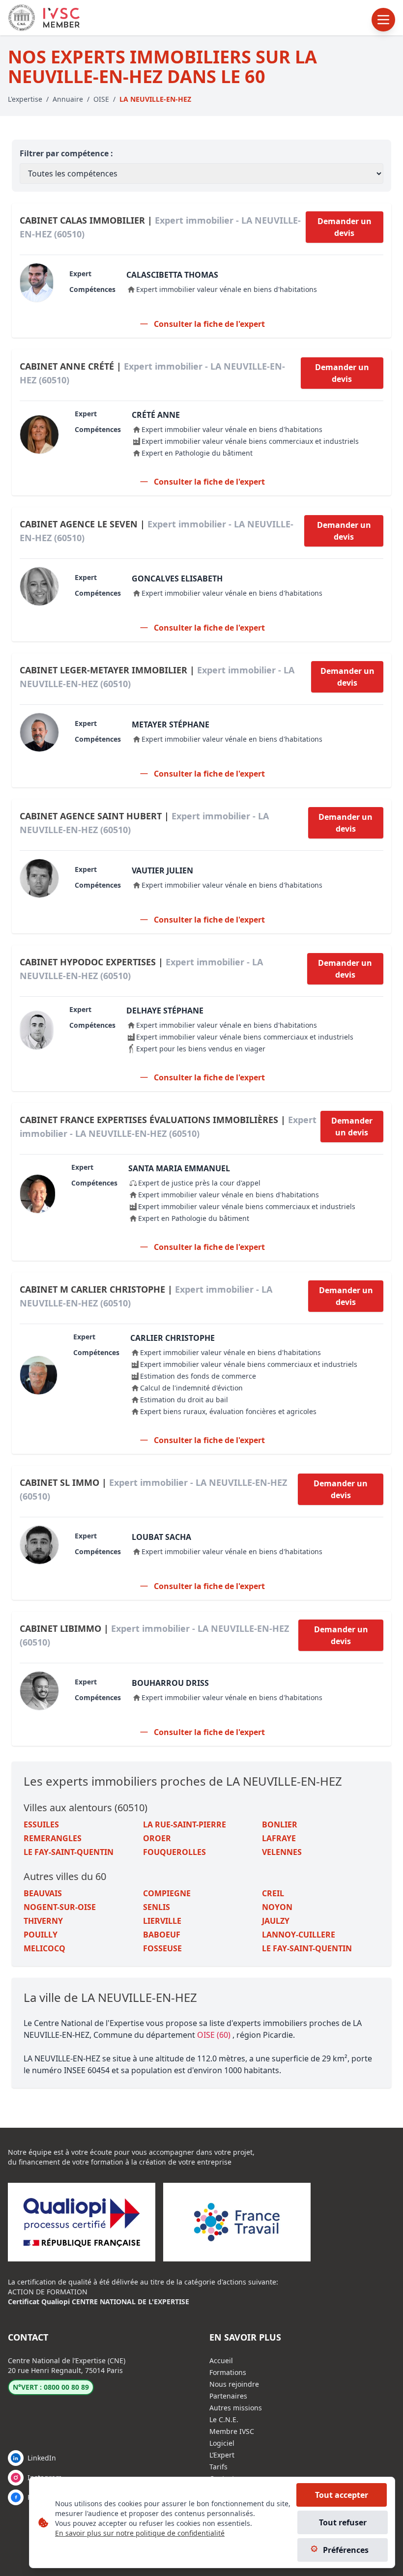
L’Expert (222, 2455)
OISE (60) (215, 2035)
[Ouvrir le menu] (383, 20)
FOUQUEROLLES (174, 1852)
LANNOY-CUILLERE (299, 1935)
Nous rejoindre (234, 2384)
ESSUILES (41, 1824)
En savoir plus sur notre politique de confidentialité (140, 2533)
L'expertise (25, 99)
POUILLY (41, 1935)
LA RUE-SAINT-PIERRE (185, 1824)
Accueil (221, 2360)
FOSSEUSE (162, 1948)
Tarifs (218, 2467)
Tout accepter (342, 2495)
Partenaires (228, 2396)
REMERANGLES (53, 1838)
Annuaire (68, 99)
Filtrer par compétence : (66, 153)
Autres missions (236, 2408)
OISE (101, 99)
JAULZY (276, 1921)
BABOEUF (162, 1935)
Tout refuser (343, 2522)
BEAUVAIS (43, 1893)
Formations (228, 2372)
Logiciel (222, 2443)
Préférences (346, 2550)
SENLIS (157, 1907)
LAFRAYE (279, 1838)
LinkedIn (42, 2458)
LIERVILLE (162, 1921)
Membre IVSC (232, 2431)
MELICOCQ (44, 1948)
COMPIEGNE (167, 1893)
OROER (157, 1838)
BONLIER (280, 1824)
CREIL (273, 1893)
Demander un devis (345, 227)
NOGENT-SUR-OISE (60, 1907)
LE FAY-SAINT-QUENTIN (69, 1852)
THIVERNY (43, 1921)
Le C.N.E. (224, 2419)
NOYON (277, 1907)
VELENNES (282, 1852)
